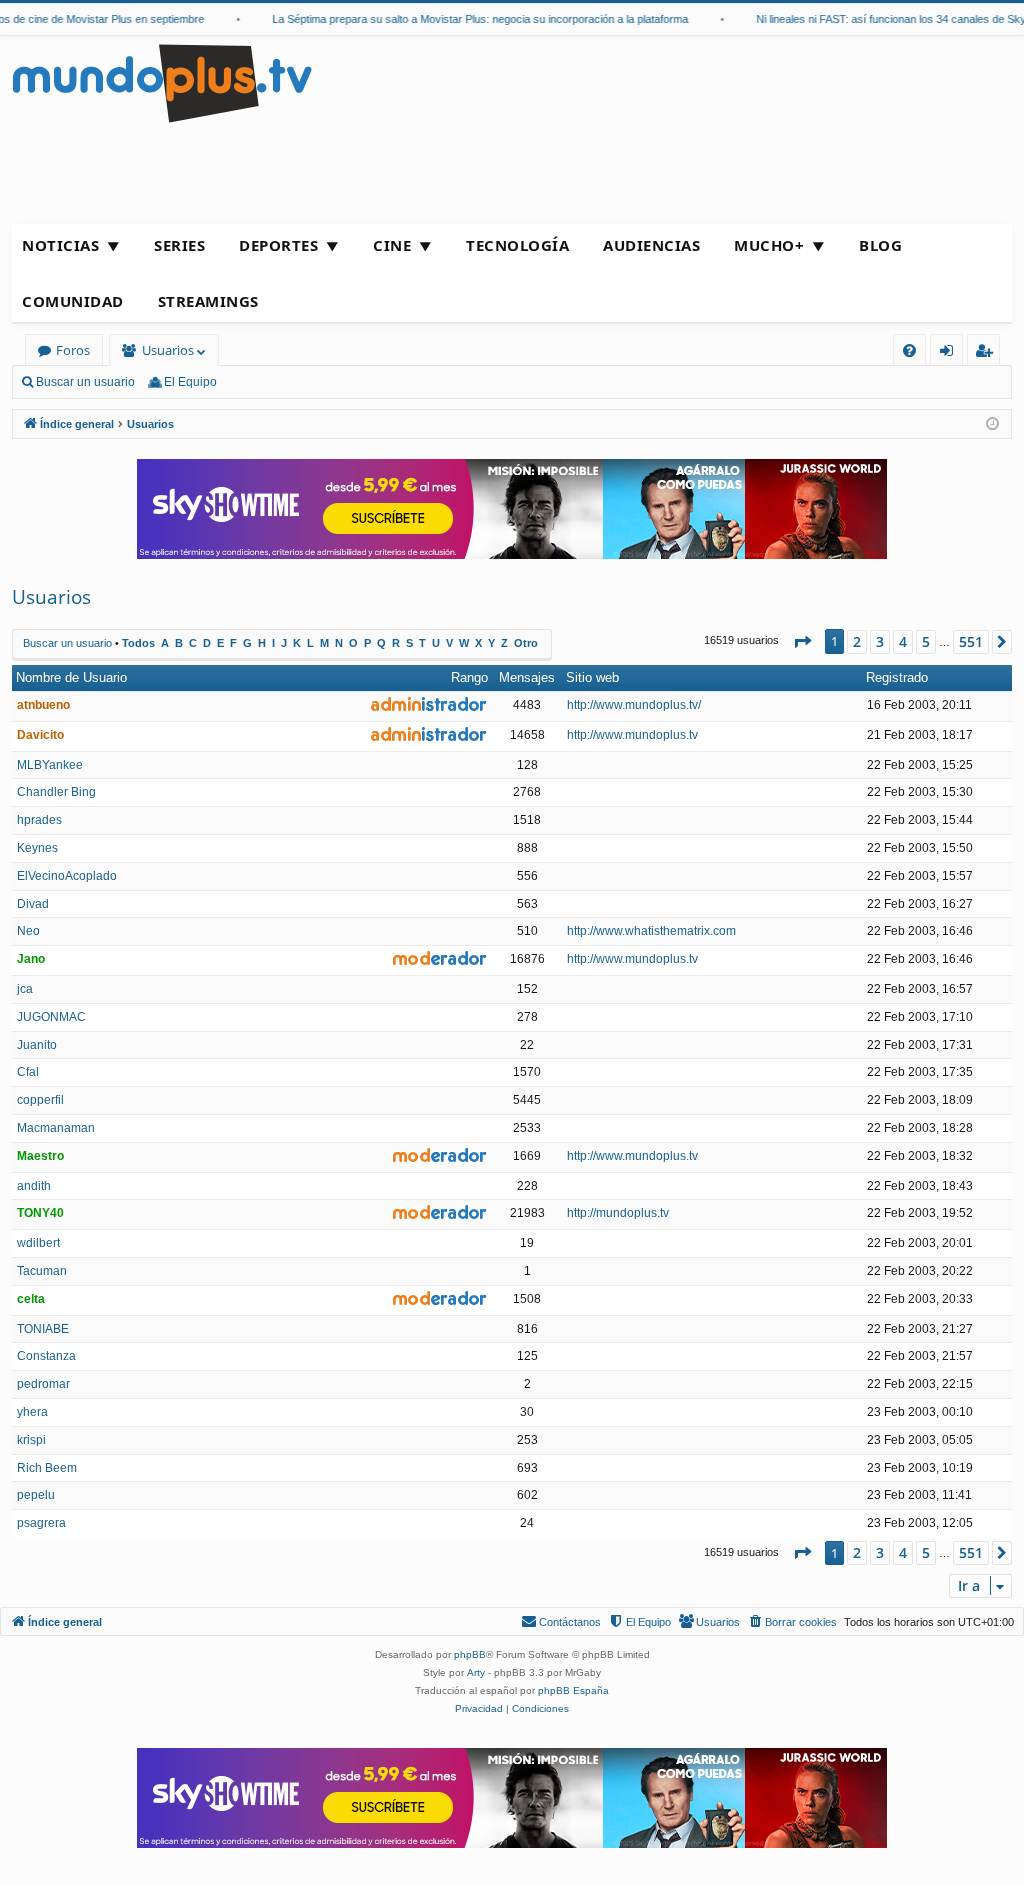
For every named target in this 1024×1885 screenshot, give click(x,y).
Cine (392, 245)
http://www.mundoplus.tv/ (634, 705)
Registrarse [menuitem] (988, 353)
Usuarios (168, 350)
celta (31, 1299)
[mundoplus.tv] (162, 82)
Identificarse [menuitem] (950, 353)
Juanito (37, 1045)
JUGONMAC (51, 1017)
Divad (33, 904)
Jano (31, 959)
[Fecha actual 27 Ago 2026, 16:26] (992, 424)
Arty (476, 1672)
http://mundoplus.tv (618, 1213)
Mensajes (527, 677)
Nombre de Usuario (71, 677)
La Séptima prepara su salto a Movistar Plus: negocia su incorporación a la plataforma (465, 19)
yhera (32, 1412)
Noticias (60, 245)
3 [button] (880, 641)
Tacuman (42, 1271)
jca (25, 989)
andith (34, 1186)
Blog (880, 245)
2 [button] (857, 641)
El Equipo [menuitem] (190, 382)
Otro (526, 643)
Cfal (28, 1072)
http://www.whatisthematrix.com (651, 931)
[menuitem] (909, 350)
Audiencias (651, 245)
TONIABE (43, 1329)
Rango (469, 677)
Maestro (40, 1156)
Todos (138, 643)
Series (179, 245)
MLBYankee (50, 765)
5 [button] (926, 641)
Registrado (897, 677)
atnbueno (43, 705)
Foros (73, 350)
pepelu (36, 1495)
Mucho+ (769, 245)
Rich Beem (47, 1468)
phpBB (470, 1654)
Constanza (46, 1356)
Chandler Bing (56, 792)
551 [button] (971, 641)
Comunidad (73, 301)
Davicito (40, 735)
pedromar (43, 1384)
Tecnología (517, 245)
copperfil (40, 1100)
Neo (28, 931)
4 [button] (903, 641)
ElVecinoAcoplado (67, 876)
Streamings (208, 301)
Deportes (278, 245)
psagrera (41, 1523)
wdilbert (38, 1243)
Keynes (37, 848)
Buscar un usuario (85, 382)
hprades (39, 820)
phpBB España (573, 1690)
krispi (31, 1440)
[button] (802, 642)
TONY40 (40, 1213)
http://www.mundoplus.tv (632, 735)
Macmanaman (56, 1128)
